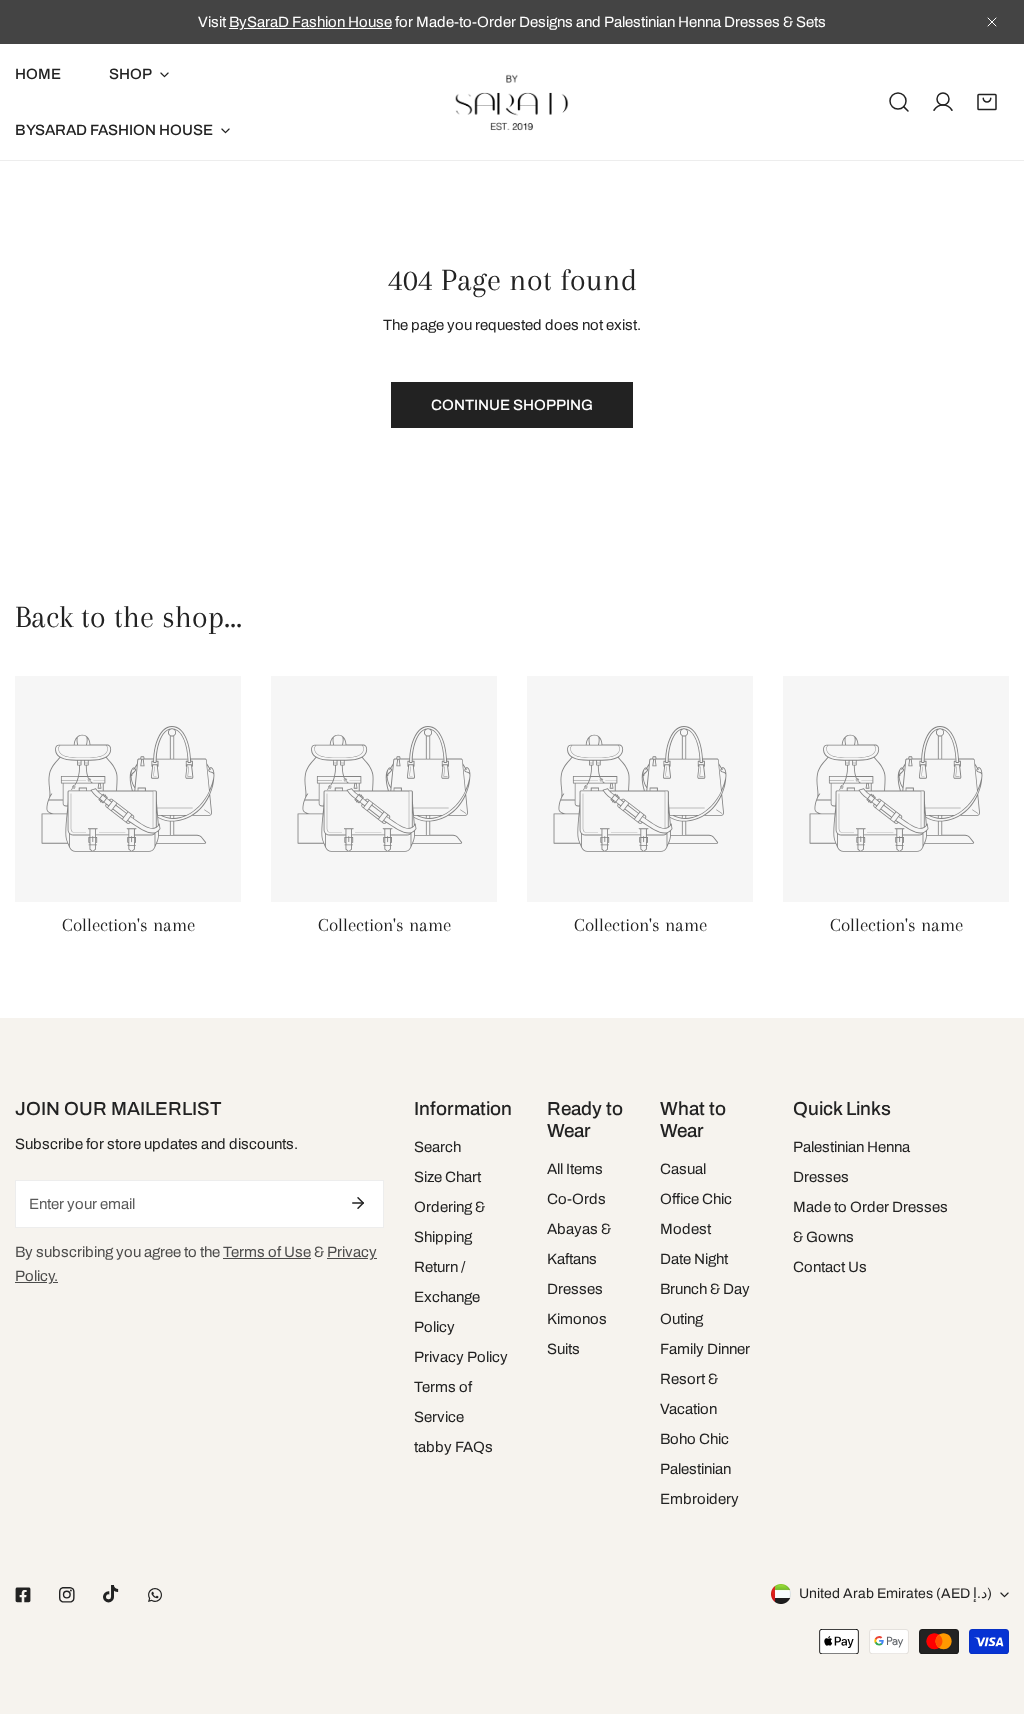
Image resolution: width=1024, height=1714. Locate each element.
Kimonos (577, 1319)
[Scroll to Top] (988, 1608)
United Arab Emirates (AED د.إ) (895, 1593)
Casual (683, 1169)
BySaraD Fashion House (310, 22)
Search (437, 1147)
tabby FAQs (453, 1447)
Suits (563, 1349)
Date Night (694, 1259)
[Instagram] (67, 1595)
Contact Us (830, 1267)
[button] (987, 102)
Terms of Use (267, 1252)
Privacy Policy (461, 1357)
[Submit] (358, 1203)
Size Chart (447, 1177)
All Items (575, 1169)
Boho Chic (694, 1439)
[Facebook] (23, 1595)
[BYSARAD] (512, 102)
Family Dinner (705, 1349)
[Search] (899, 102)
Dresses (575, 1289)
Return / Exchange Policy (447, 1297)
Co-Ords (576, 1199)
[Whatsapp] (155, 1595)
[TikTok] (111, 1594)
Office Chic (696, 1199)
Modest (685, 1229)
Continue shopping (512, 405)
